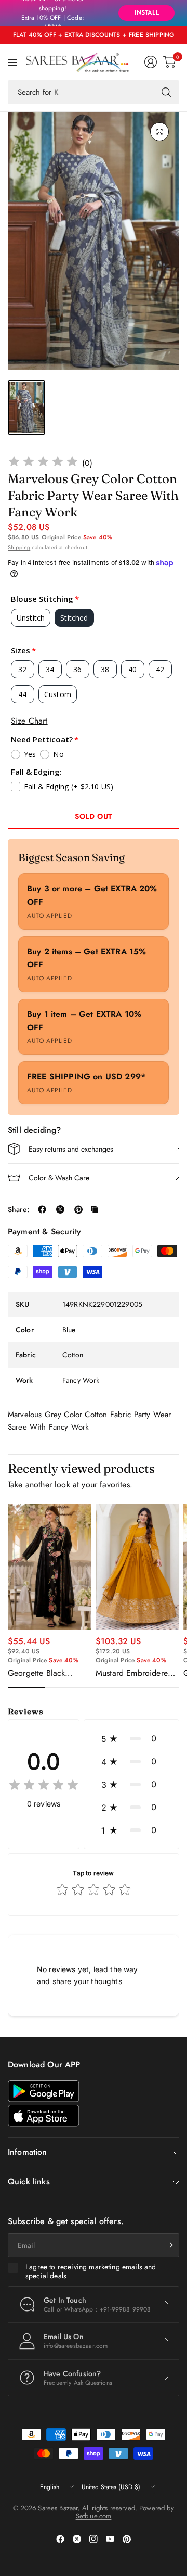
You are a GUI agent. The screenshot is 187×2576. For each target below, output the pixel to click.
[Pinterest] (127, 2539)
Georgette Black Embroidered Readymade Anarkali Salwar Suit (44, 1673)
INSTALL (147, 12)
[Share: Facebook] (42, 1209)
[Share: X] (60, 1209)
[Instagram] (94, 2539)
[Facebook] (60, 2539)
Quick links (29, 2182)
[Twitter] (77, 2539)
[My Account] (151, 62)
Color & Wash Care (59, 1178)
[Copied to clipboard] (95, 1209)
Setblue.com (94, 2516)
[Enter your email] (169, 2245)
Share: (18, 1209)
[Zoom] (159, 132)
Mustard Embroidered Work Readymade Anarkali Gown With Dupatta (134, 1673)
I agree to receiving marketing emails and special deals (91, 2272)
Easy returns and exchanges (71, 1149)
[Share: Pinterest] (78, 1209)
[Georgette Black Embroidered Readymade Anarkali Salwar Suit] (50, 1567)
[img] (43, 463)
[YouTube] (110, 2539)
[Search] (166, 92)
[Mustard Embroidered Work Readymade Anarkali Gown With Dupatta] (137, 1567)
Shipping (19, 547)
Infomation (28, 2152)
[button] (131, 1738)
